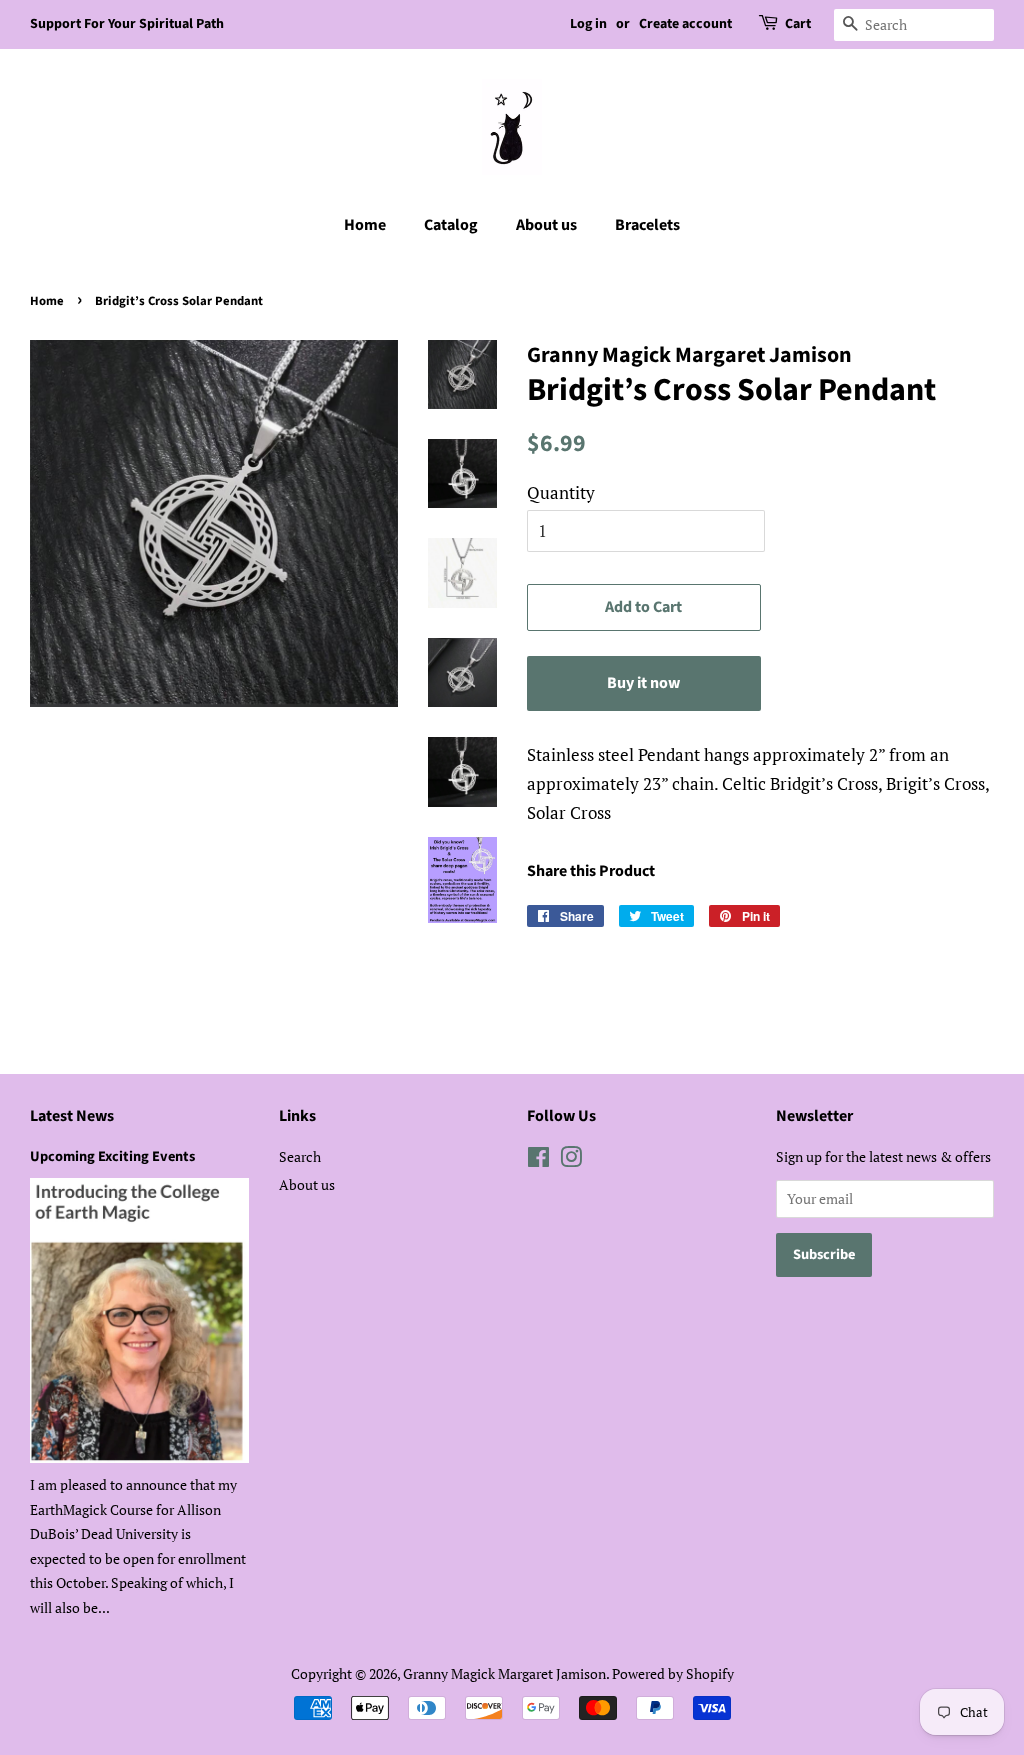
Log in (588, 24)
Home (365, 225)
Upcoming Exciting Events (112, 1156)
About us (546, 225)
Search (300, 1156)
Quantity (561, 492)
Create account (685, 24)
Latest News (72, 1116)
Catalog (451, 225)
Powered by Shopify (673, 1673)
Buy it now (643, 683)
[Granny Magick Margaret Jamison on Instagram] (571, 1160)
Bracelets (647, 225)
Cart (798, 24)
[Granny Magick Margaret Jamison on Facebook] (538, 1160)
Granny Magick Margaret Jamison (504, 1673)
